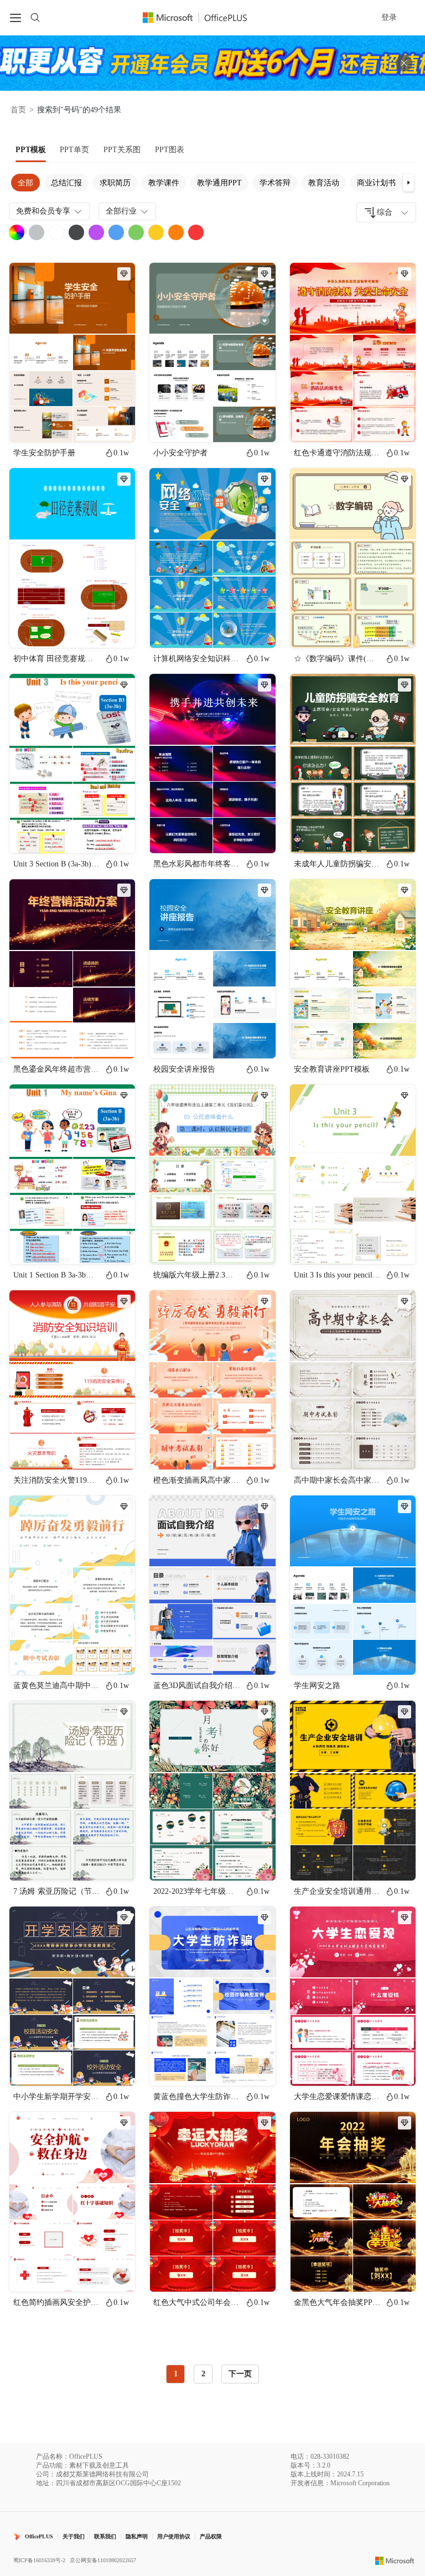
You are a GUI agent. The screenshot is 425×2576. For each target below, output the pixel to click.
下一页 (240, 2374)
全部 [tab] (25, 183)
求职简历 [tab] (115, 183)
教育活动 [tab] (324, 183)
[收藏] (91, 424)
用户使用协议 (174, 2536)
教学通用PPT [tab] (219, 183)
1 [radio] (176, 2374)
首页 (18, 110)
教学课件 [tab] (164, 183)
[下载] (117, 424)
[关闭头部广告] (404, 63)
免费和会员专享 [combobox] (43, 211)
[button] (408, 183)
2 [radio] (203, 2374)
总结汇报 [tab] (66, 183)
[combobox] (386, 212)
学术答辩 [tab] (275, 183)
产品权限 (211, 2536)
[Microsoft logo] (395, 2561)
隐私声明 (137, 2536)
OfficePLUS (39, 2536)
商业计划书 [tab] (376, 183)
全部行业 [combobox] (121, 211)
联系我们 (105, 2536)
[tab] (31, 150)
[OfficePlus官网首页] (201, 17)
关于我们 (74, 2536)
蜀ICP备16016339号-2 (39, 2560)
